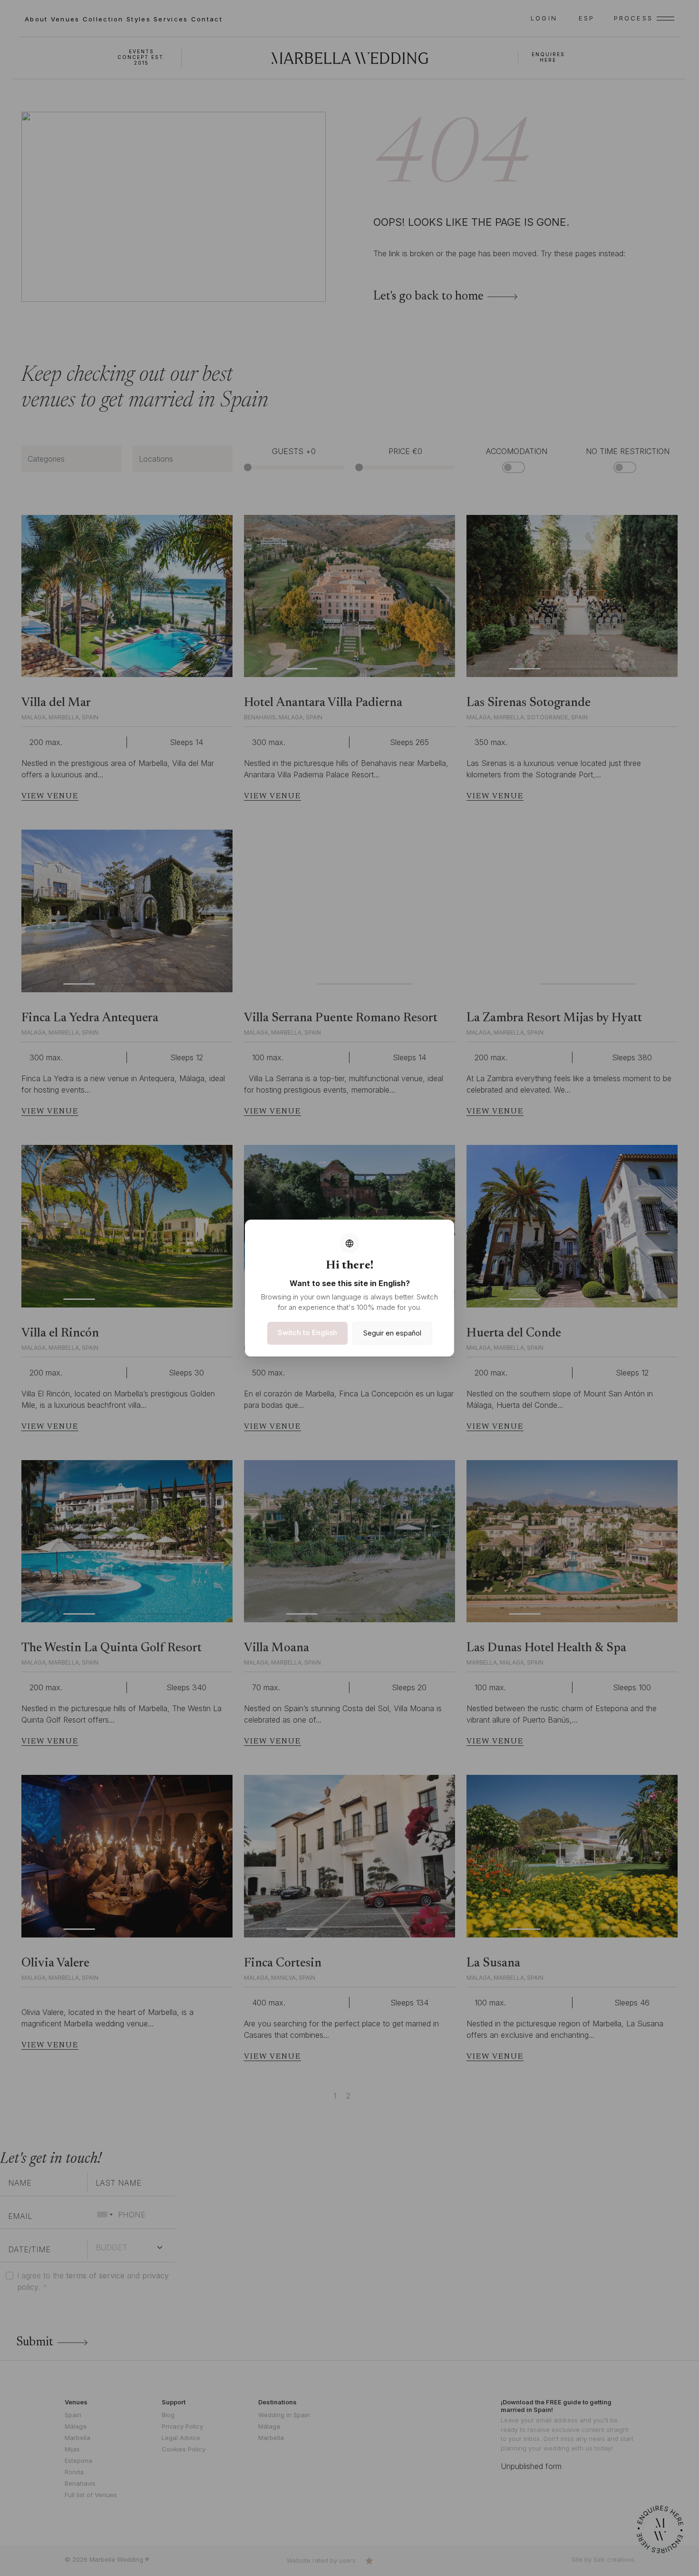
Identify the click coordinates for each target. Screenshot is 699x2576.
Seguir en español (392, 1333)
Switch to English (307, 1332)
